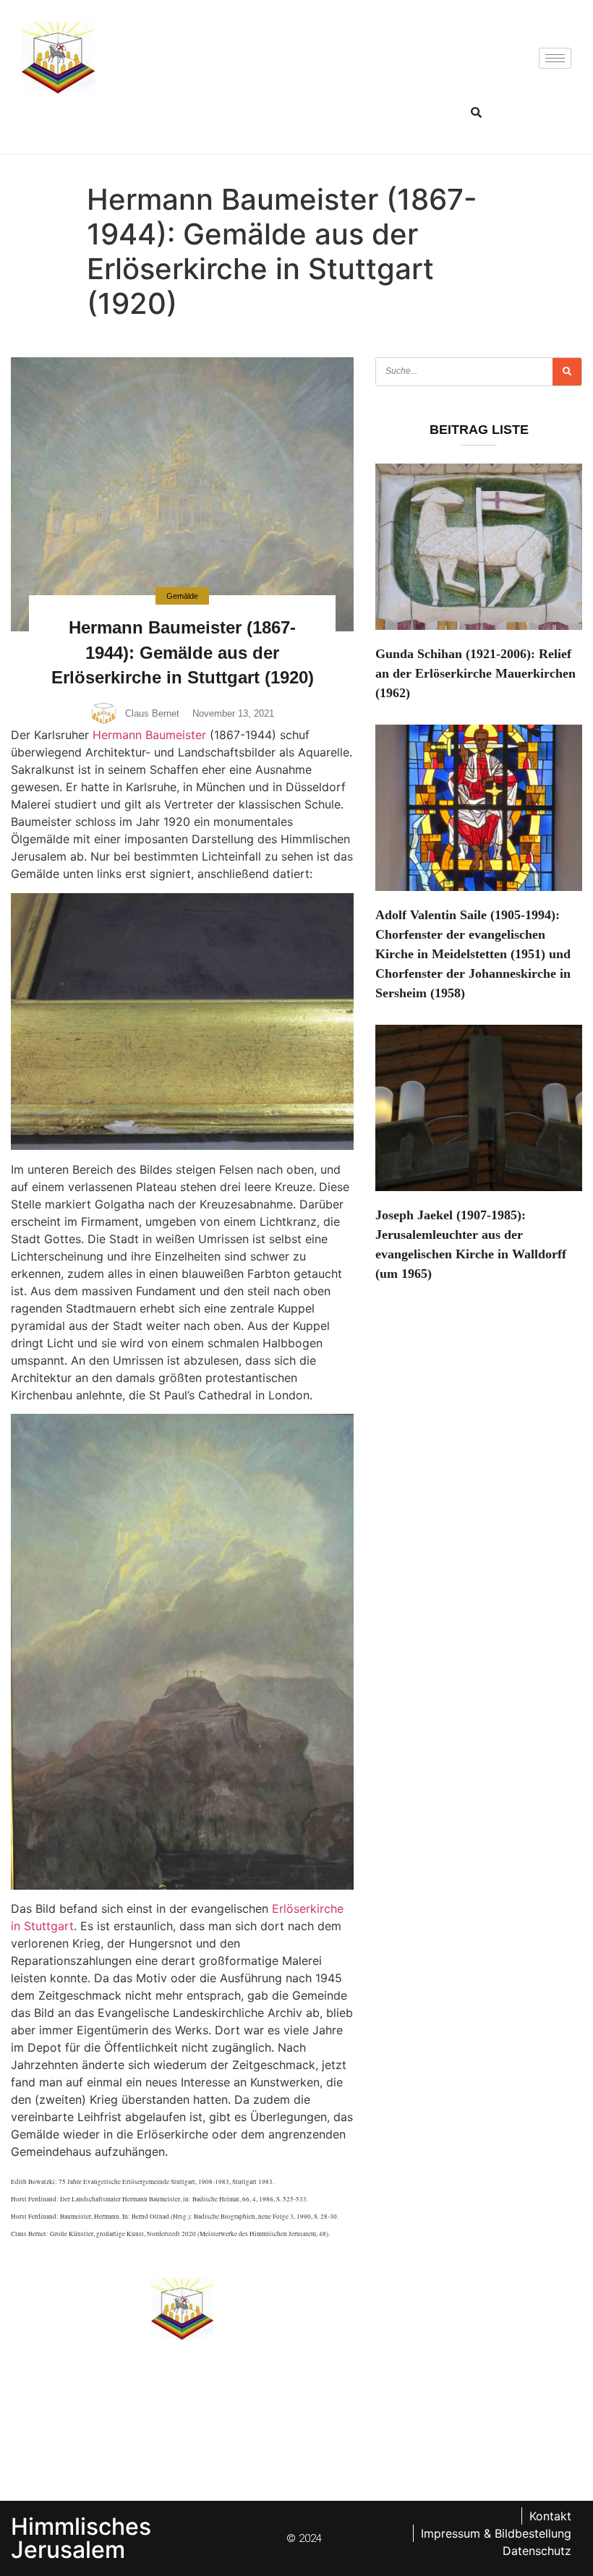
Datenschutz (537, 2551)
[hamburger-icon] (555, 58)
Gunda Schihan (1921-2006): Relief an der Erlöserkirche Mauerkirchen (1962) (475, 673)
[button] (476, 112)
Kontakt (550, 2516)
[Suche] (567, 372)
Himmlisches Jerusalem (81, 2538)
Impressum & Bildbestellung (496, 2533)
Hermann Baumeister (149, 735)
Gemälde (182, 596)
